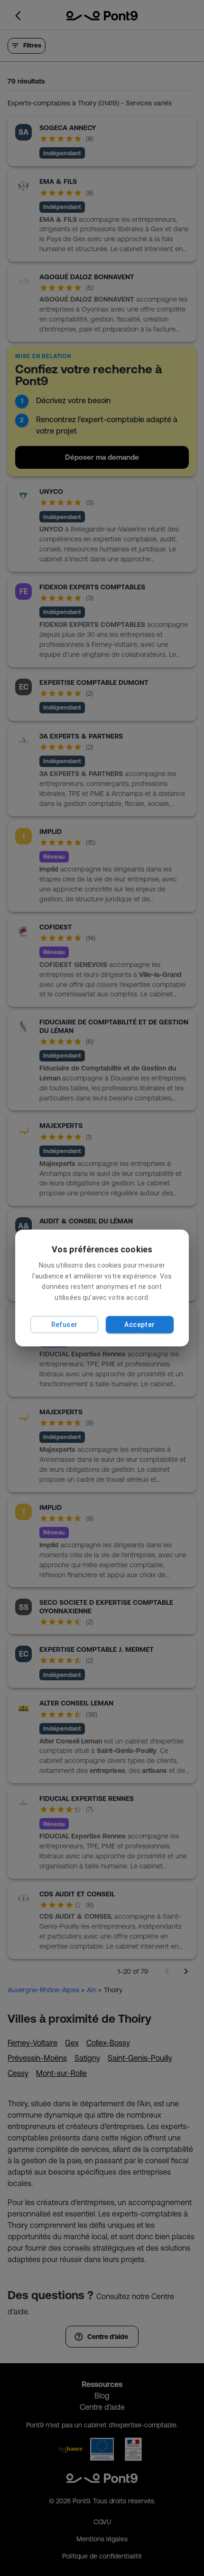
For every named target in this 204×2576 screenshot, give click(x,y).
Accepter (139, 1325)
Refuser (65, 1325)
